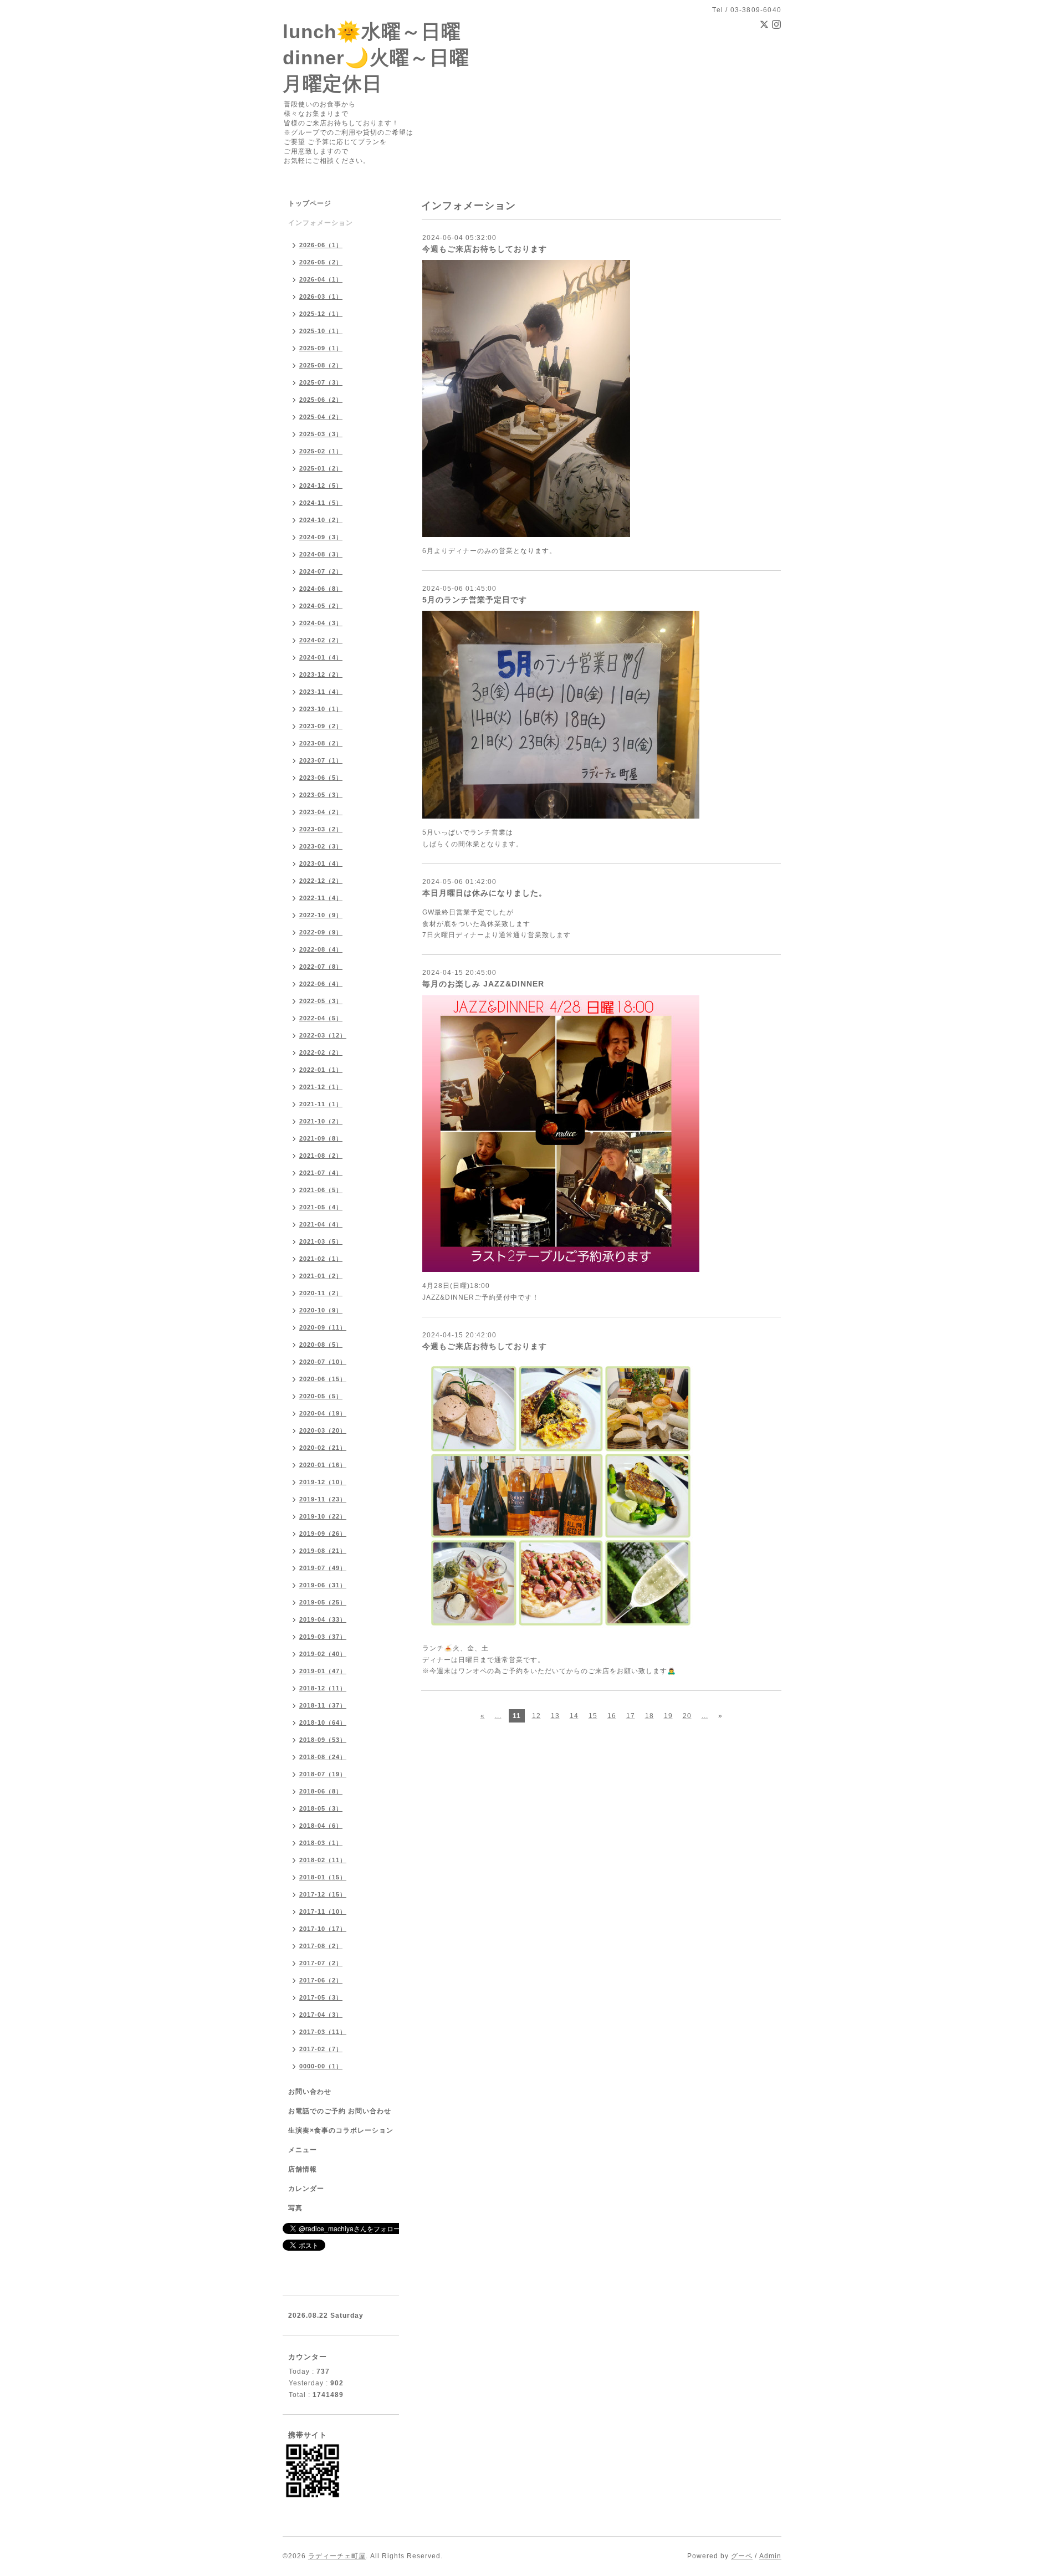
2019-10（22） (323, 1516)
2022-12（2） (321, 881)
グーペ (742, 2556)
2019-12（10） (323, 1482)
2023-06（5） (321, 778)
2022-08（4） (321, 949)
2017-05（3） (321, 1997)
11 (517, 1716)
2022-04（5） (321, 1018)
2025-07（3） (321, 382)
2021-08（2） (321, 1156)
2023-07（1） (321, 760)
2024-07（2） (321, 571)
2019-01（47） (323, 1671)
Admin (770, 2556)
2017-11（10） (323, 1911)
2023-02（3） (321, 846)
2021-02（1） (321, 1259)
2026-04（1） (321, 279)
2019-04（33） (323, 1619)
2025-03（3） (321, 434)
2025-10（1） (321, 331)
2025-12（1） (321, 314)
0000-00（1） (321, 2066)
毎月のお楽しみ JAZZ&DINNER (483, 984)
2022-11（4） (321, 898)
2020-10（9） (321, 1310)
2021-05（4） (321, 1207)
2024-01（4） (321, 657)
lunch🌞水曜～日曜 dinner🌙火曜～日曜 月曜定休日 (376, 57)
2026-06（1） (321, 245)
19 (668, 1716)
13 (555, 1716)
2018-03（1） (321, 1843)
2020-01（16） (323, 1465)
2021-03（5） (321, 1241)
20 (687, 1716)
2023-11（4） (321, 692)
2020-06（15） (323, 1379)
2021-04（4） (321, 1224)
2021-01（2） (321, 1276)
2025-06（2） (321, 400)
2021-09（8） (321, 1138)
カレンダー (306, 2189)
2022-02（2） (321, 1052)
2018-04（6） (321, 1826)
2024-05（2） (321, 606)
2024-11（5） (321, 503)
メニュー (303, 2150)
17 (631, 1716)
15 (593, 1716)
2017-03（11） (323, 2032)
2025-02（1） (321, 451)
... (498, 1716)
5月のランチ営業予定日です (475, 600)
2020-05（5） (321, 1396)
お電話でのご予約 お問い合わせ (340, 2111)
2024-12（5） (321, 485)
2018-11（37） (323, 1705)
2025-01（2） (321, 468)
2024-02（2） (321, 640)
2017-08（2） (321, 1946)
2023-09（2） (321, 726)
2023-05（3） (321, 795)
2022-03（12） (323, 1035)
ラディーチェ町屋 (337, 2556)
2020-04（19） (323, 1413)
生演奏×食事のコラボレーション (341, 2130)
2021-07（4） (321, 1173)
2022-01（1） (321, 1070)
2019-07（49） (323, 1568)
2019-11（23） (323, 1499)
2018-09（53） (323, 1740)
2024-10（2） (321, 520)
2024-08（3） (321, 554)
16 (612, 1716)
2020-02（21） (323, 1448)
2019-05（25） (323, 1602)
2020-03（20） (323, 1430)
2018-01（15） (323, 1877)
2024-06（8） (321, 589)
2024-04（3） (321, 623)
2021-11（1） (321, 1104)
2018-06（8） (321, 1791)
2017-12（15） (323, 1894)
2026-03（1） (321, 297)
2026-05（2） (321, 262)
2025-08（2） (321, 365)
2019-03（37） (323, 1637)
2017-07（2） (321, 1963)
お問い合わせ (310, 2092)
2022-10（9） (321, 915)
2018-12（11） (323, 1688)
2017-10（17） (323, 1929)
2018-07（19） (323, 1774)
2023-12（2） (321, 674)
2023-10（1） (321, 709)
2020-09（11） (323, 1327)
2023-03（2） (321, 829)
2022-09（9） (321, 932)
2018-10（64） (323, 1723)
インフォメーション (321, 223)
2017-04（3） (321, 2015)
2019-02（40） (323, 1654)
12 (536, 1716)
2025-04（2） (321, 417)
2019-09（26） (323, 1534)
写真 (295, 2208)
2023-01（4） (321, 863)
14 (574, 1716)
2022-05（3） (321, 1001)
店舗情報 (303, 2169)
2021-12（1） (321, 1087)
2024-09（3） (321, 537)
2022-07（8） (321, 967)
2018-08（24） (323, 1757)
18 (649, 1716)
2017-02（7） (321, 2049)
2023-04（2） (321, 812)
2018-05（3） (321, 1808)
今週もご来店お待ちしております (485, 249)
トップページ (310, 203)
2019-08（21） (323, 1551)
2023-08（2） (321, 743)
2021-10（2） (321, 1121)
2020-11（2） (321, 1293)
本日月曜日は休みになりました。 (485, 893)
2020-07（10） (323, 1362)
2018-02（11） (323, 1860)
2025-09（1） (321, 348)
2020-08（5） (321, 1345)
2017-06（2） (321, 1980)
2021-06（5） (321, 1190)
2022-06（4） (321, 984)
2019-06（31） (323, 1585)
